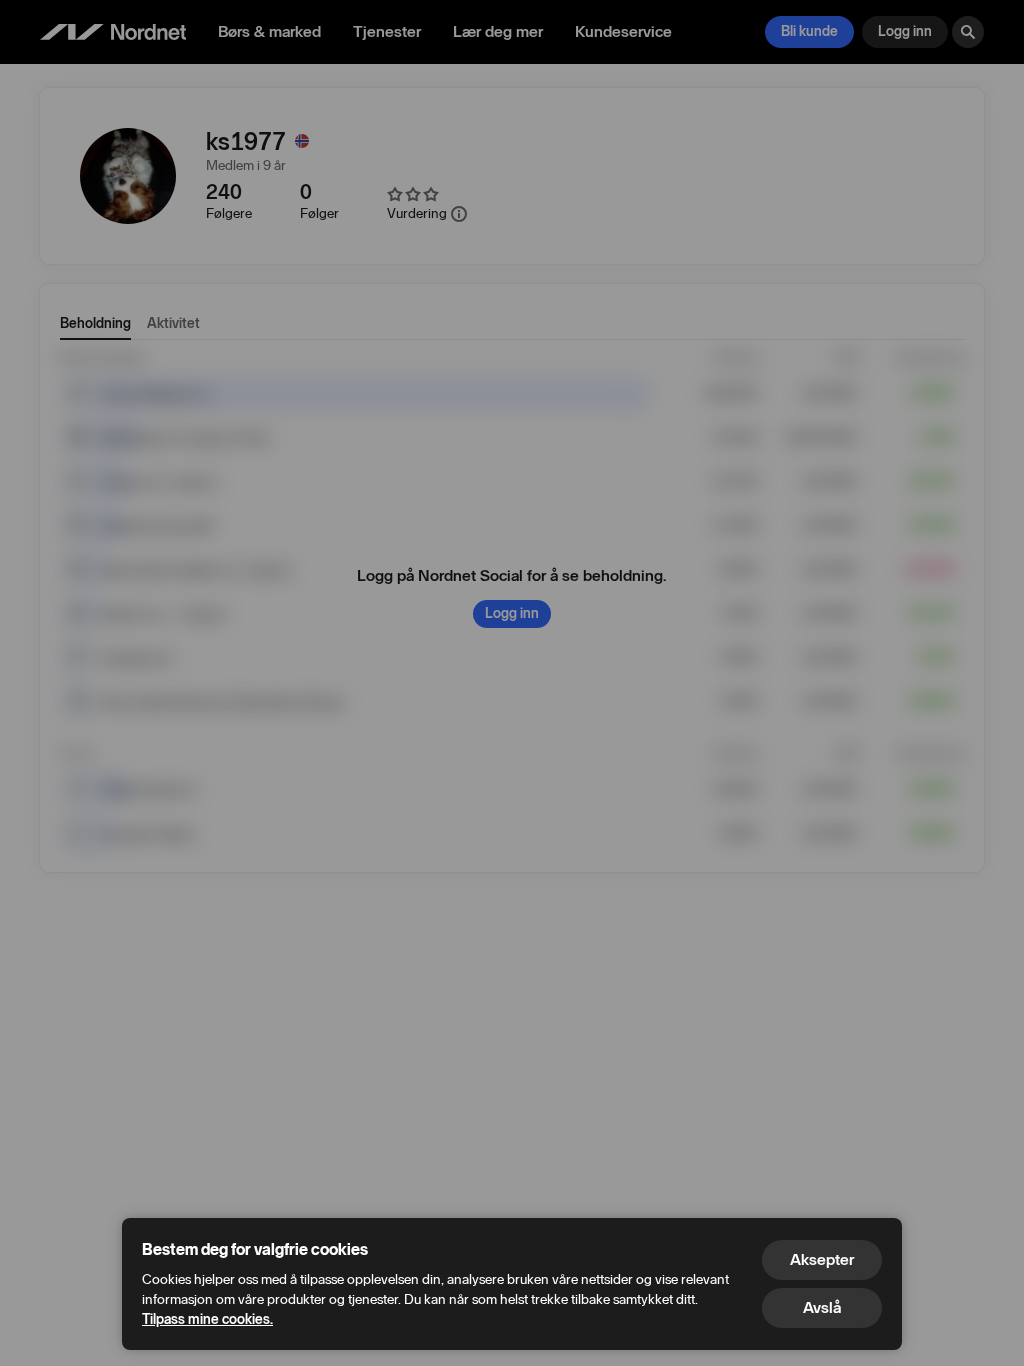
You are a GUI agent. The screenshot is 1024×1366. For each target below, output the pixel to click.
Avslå (822, 1307)
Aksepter (822, 1259)
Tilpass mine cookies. (207, 1319)
